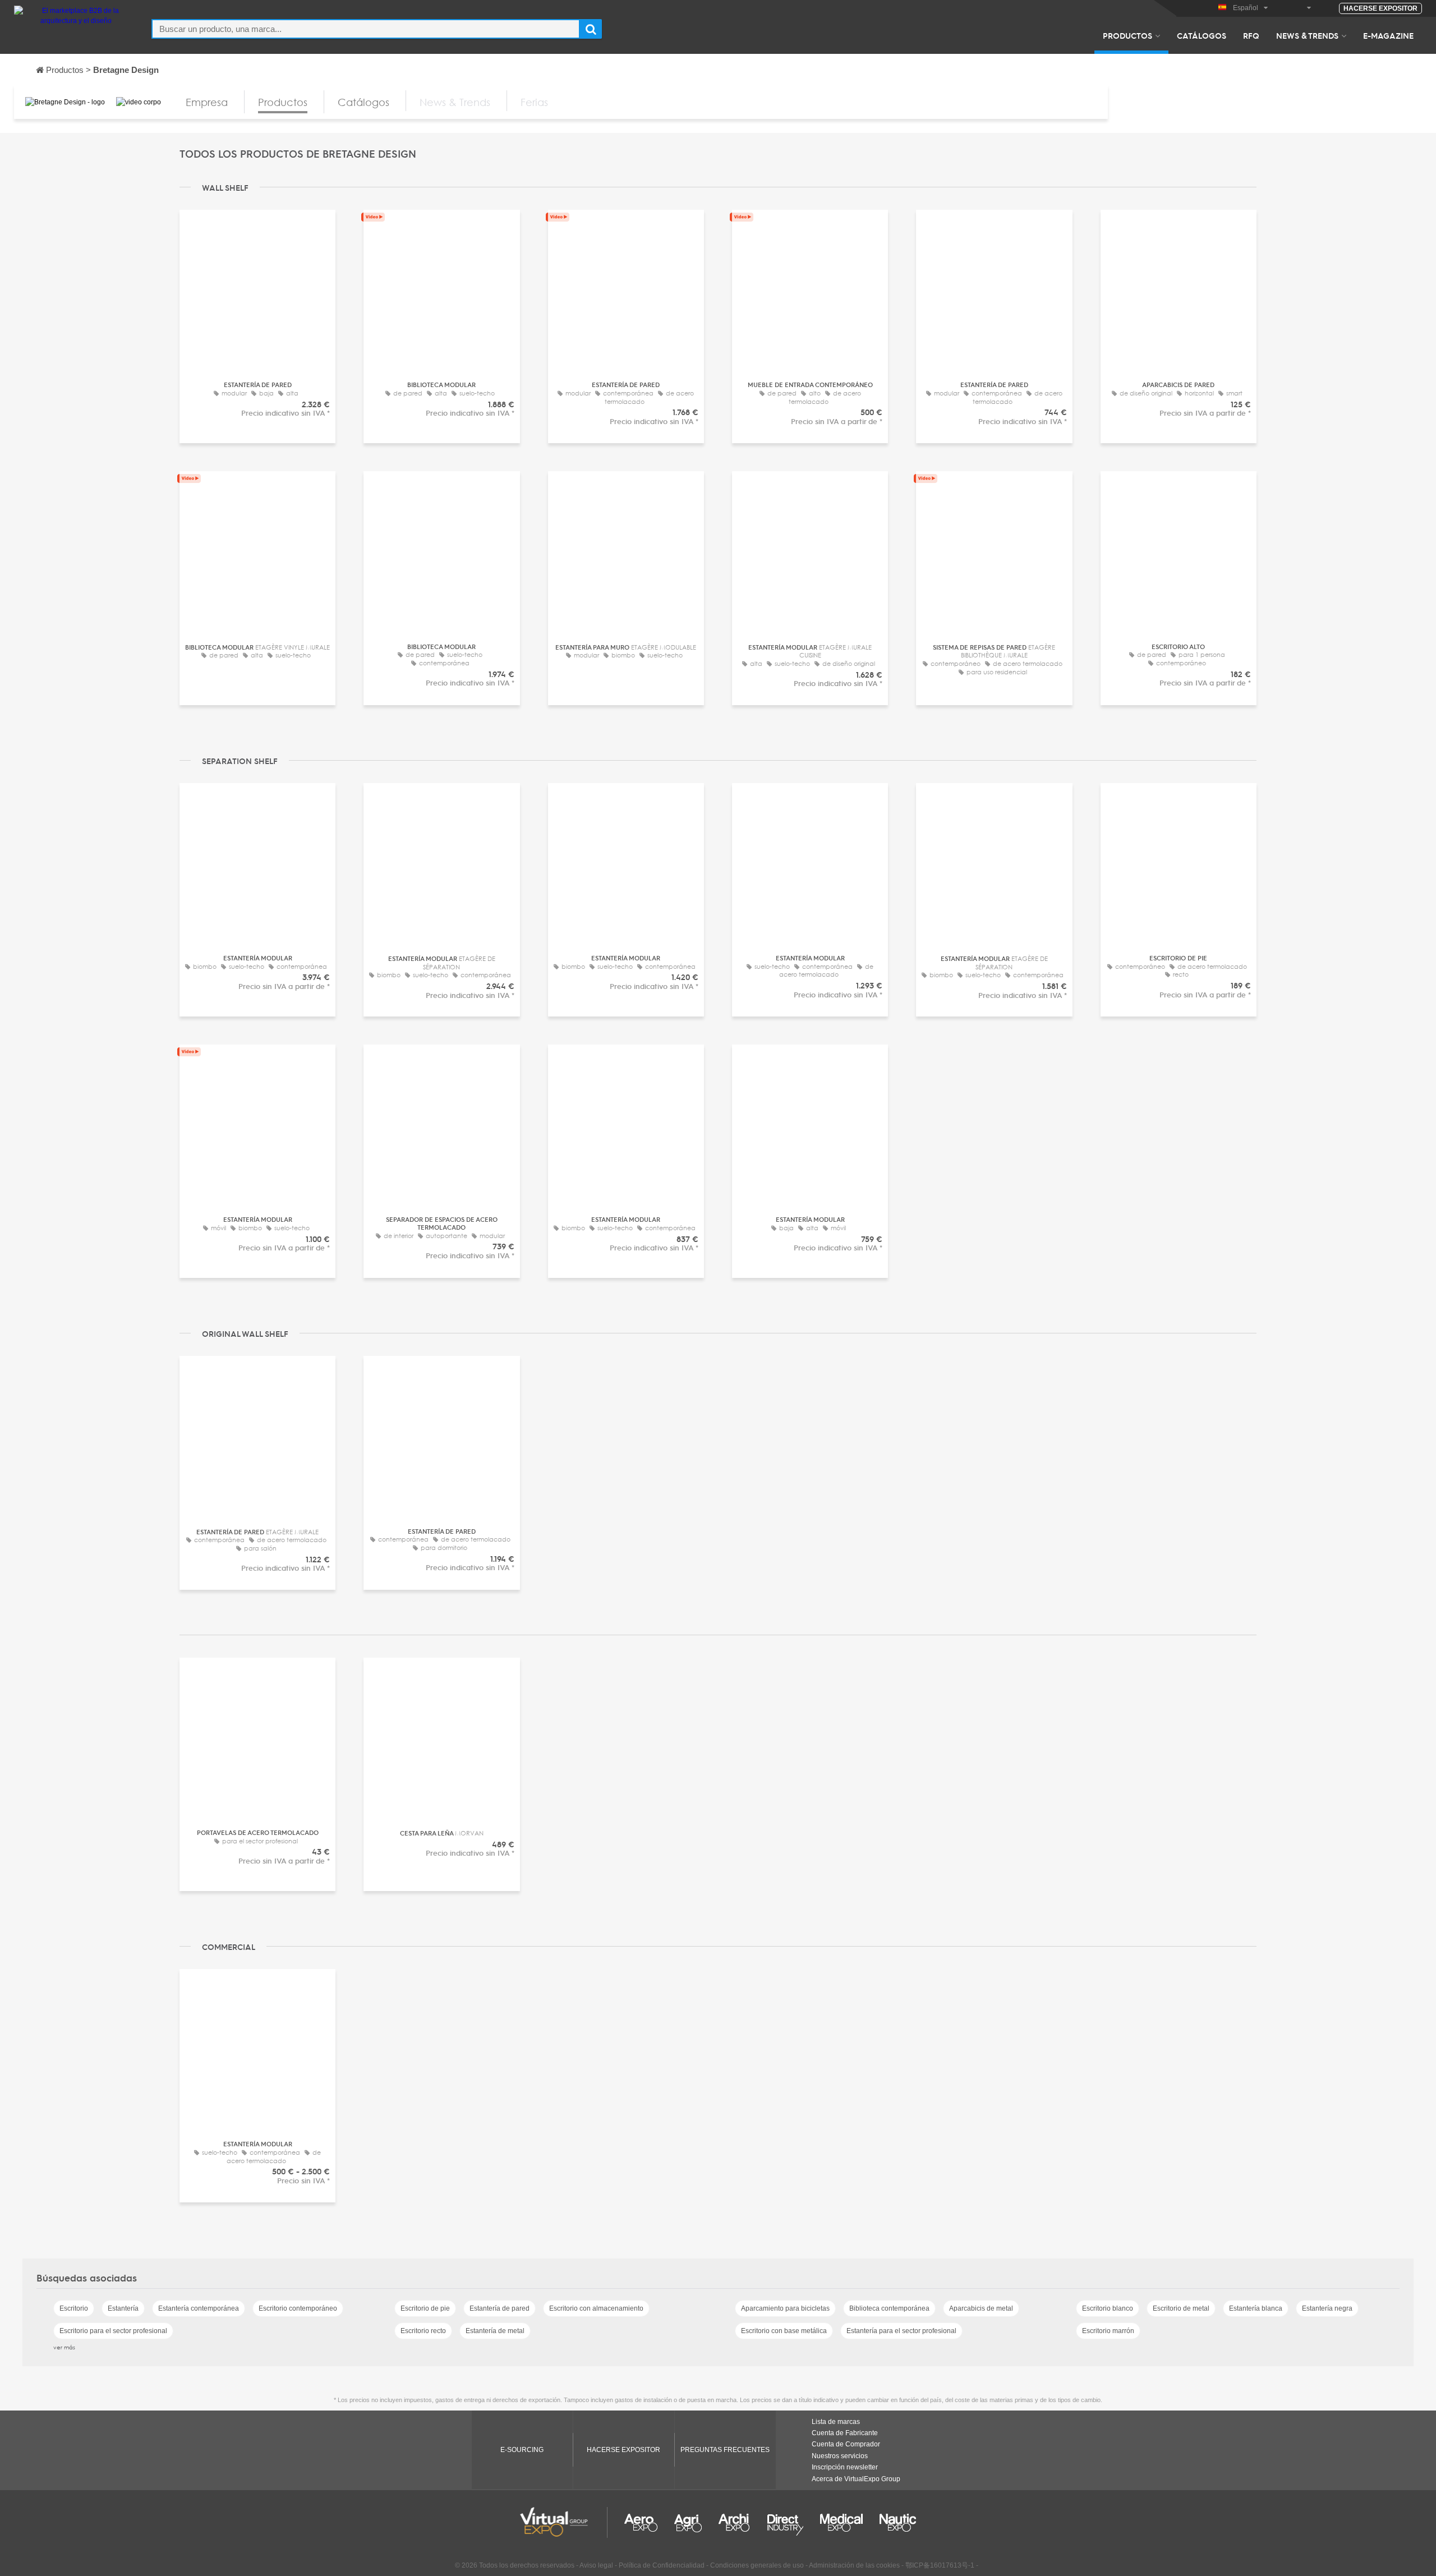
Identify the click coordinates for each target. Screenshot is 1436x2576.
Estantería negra (1327, 2308)
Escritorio (74, 2308)
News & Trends (1307, 35)
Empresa (207, 102)
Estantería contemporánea (199, 2308)
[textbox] (366, 29)
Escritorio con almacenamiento (596, 2308)
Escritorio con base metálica (784, 2331)
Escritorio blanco (1108, 2308)
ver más (64, 2347)
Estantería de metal (495, 2331)
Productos (1127, 35)
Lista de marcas (836, 2422)
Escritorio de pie (425, 2308)
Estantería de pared (500, 2308)
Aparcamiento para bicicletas (785, 2308)
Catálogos (1202, 35)
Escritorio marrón (1108, 2331)
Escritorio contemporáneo (298, 2308)
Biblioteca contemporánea (889, 2308)
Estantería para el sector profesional (901, 2331)
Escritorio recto (423, 2331)
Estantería (123, 2308)
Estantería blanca (1256, 2308)
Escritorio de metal (1181, 2308)
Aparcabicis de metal (981, 2308)
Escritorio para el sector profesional (113, 2331)
